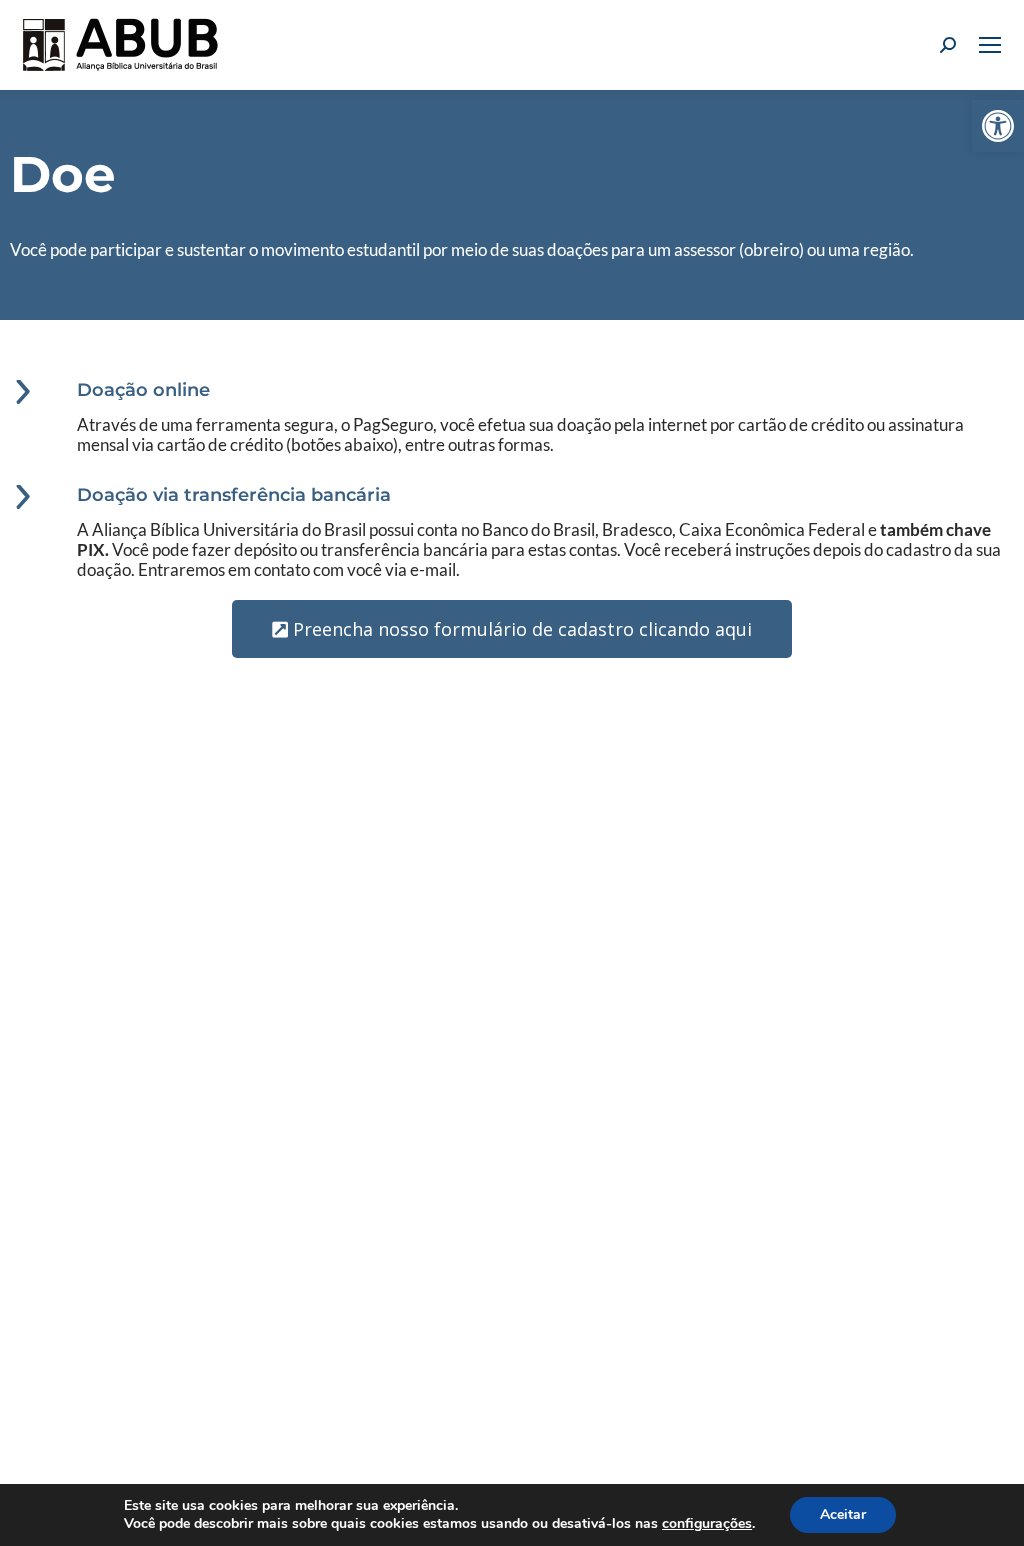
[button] (998, 126)
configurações (707, 1524)
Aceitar (843, 1514)
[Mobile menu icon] (990, 45)
